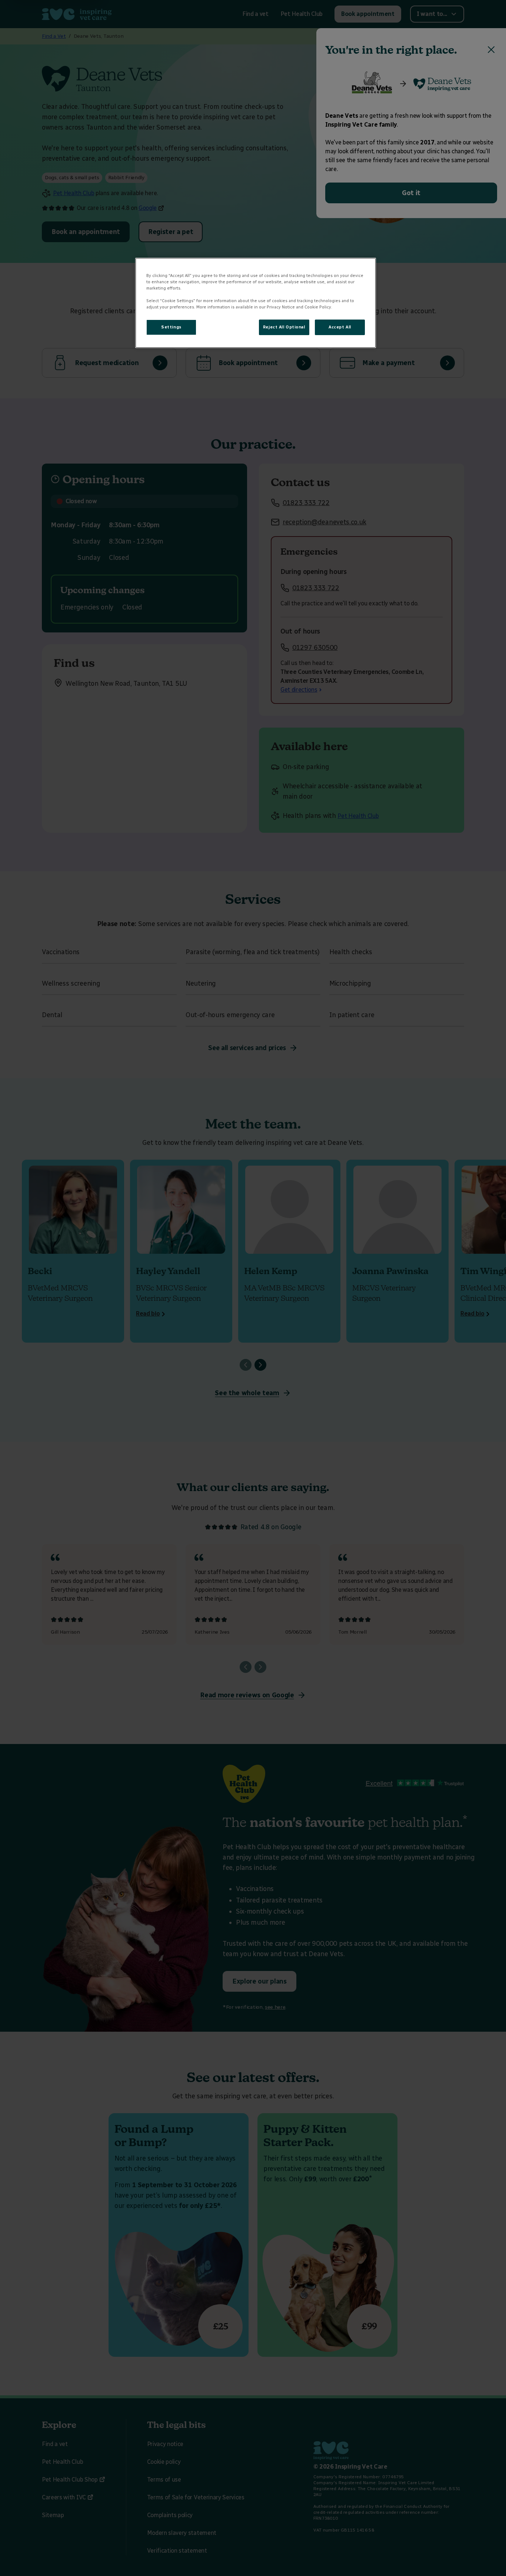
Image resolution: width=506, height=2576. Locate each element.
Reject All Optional (284, 327)
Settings (171, 327)
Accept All (340, 327)
